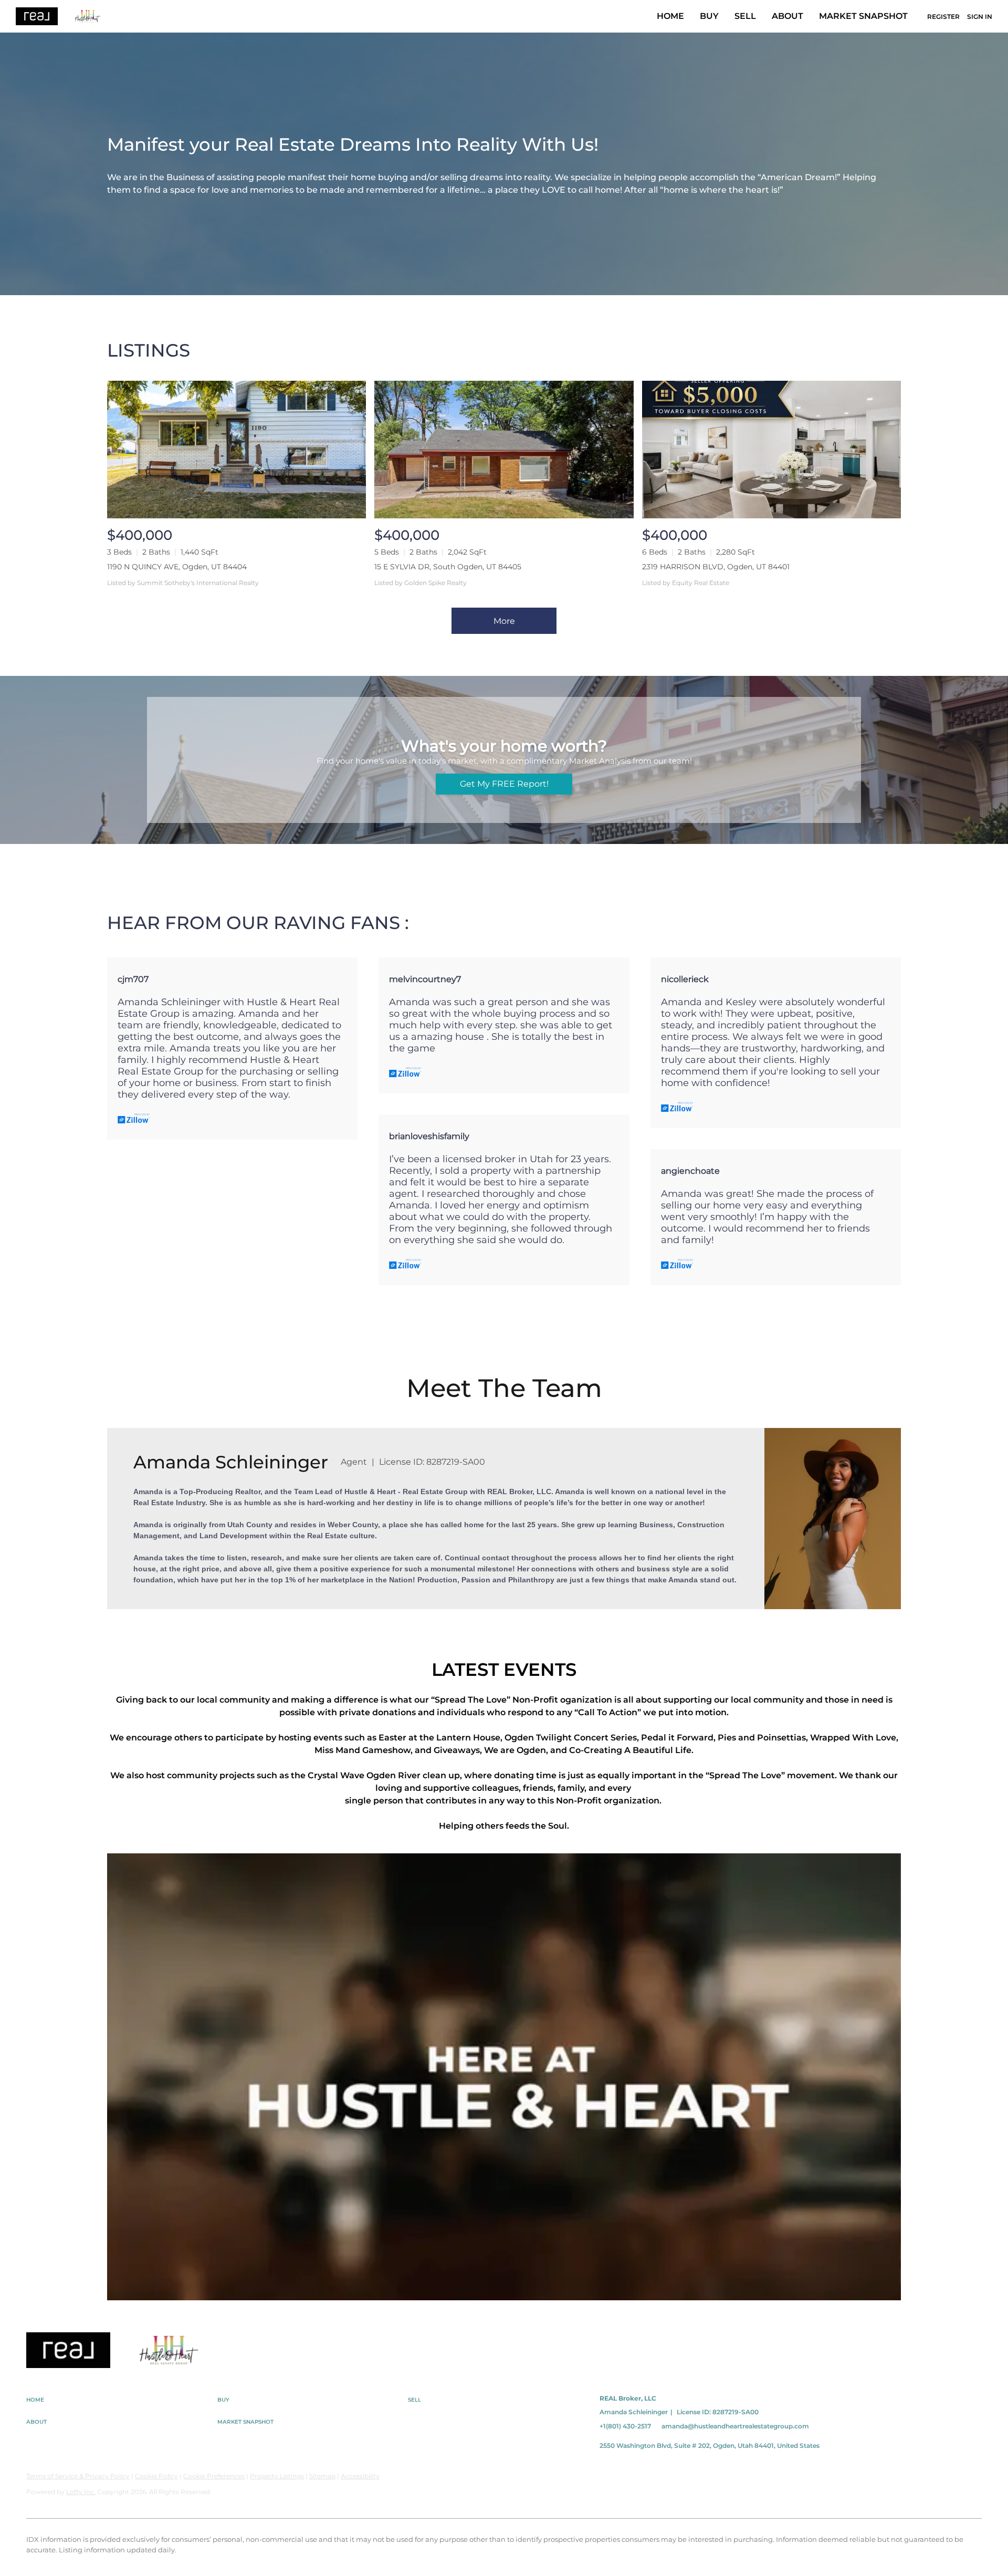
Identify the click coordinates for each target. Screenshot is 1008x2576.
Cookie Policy (156, 2476)
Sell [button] (745, 16)
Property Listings (277, 2476)
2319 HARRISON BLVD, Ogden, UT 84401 (716, 567)
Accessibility (360, 2476)
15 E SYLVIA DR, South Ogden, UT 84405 (448, 567)
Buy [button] (709, 16)
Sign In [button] (980, 17)
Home (670, 16)
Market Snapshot (863, 16)
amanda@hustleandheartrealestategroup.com (735, 2426)
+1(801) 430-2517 (625, 2426)
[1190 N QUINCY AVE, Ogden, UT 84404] (237, 449)
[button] (122, 2400)
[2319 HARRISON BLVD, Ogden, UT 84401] (771, 449)
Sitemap (322, 2476)
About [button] (787, 16)
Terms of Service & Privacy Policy (78, 2476)
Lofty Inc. (81, 2492)
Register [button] (943, 17)
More (504, 621)
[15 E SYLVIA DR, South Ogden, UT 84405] (504, 449)
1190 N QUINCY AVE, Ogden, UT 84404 (177, 567)
